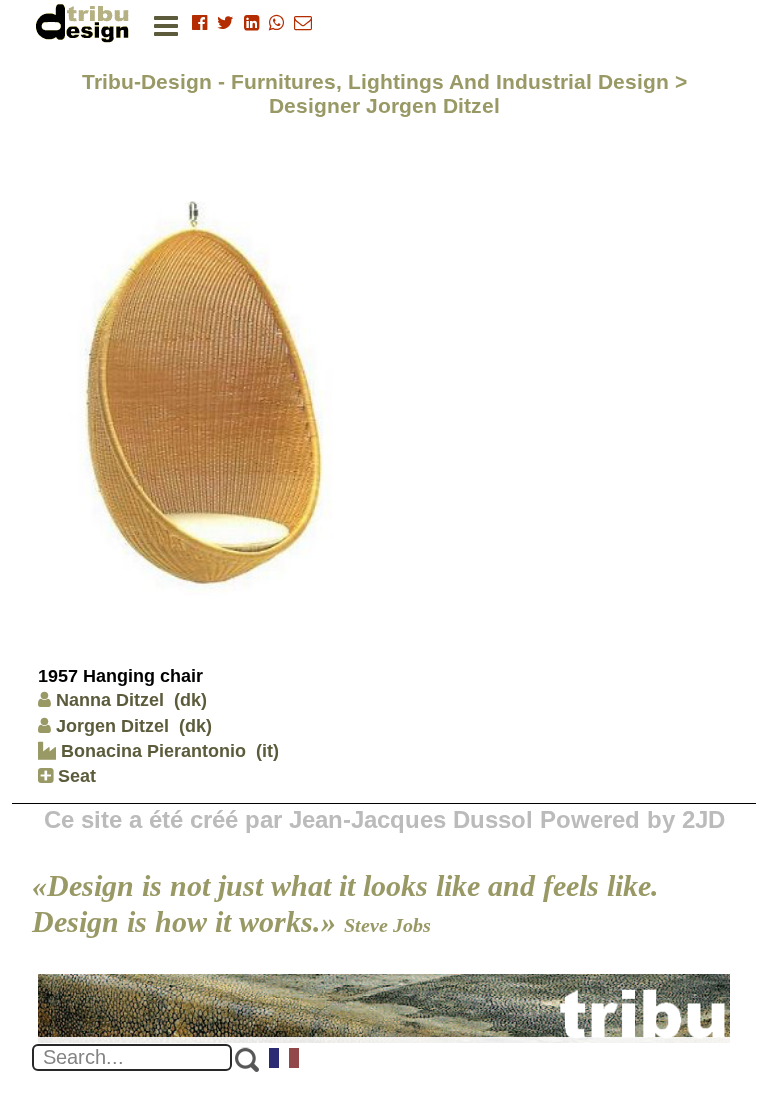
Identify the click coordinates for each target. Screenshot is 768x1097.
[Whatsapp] (276, 23)
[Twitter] (225, 23)
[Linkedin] (251, 23)
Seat (74, 776)
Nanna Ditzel (110, 700)
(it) (267, 751)
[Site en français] (285, 1060)
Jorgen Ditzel (112, 726)
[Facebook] (199, 23)
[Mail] (303, 23)
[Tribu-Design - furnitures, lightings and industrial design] (86, 22)
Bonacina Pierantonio (151, 751)
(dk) (190, 700)
